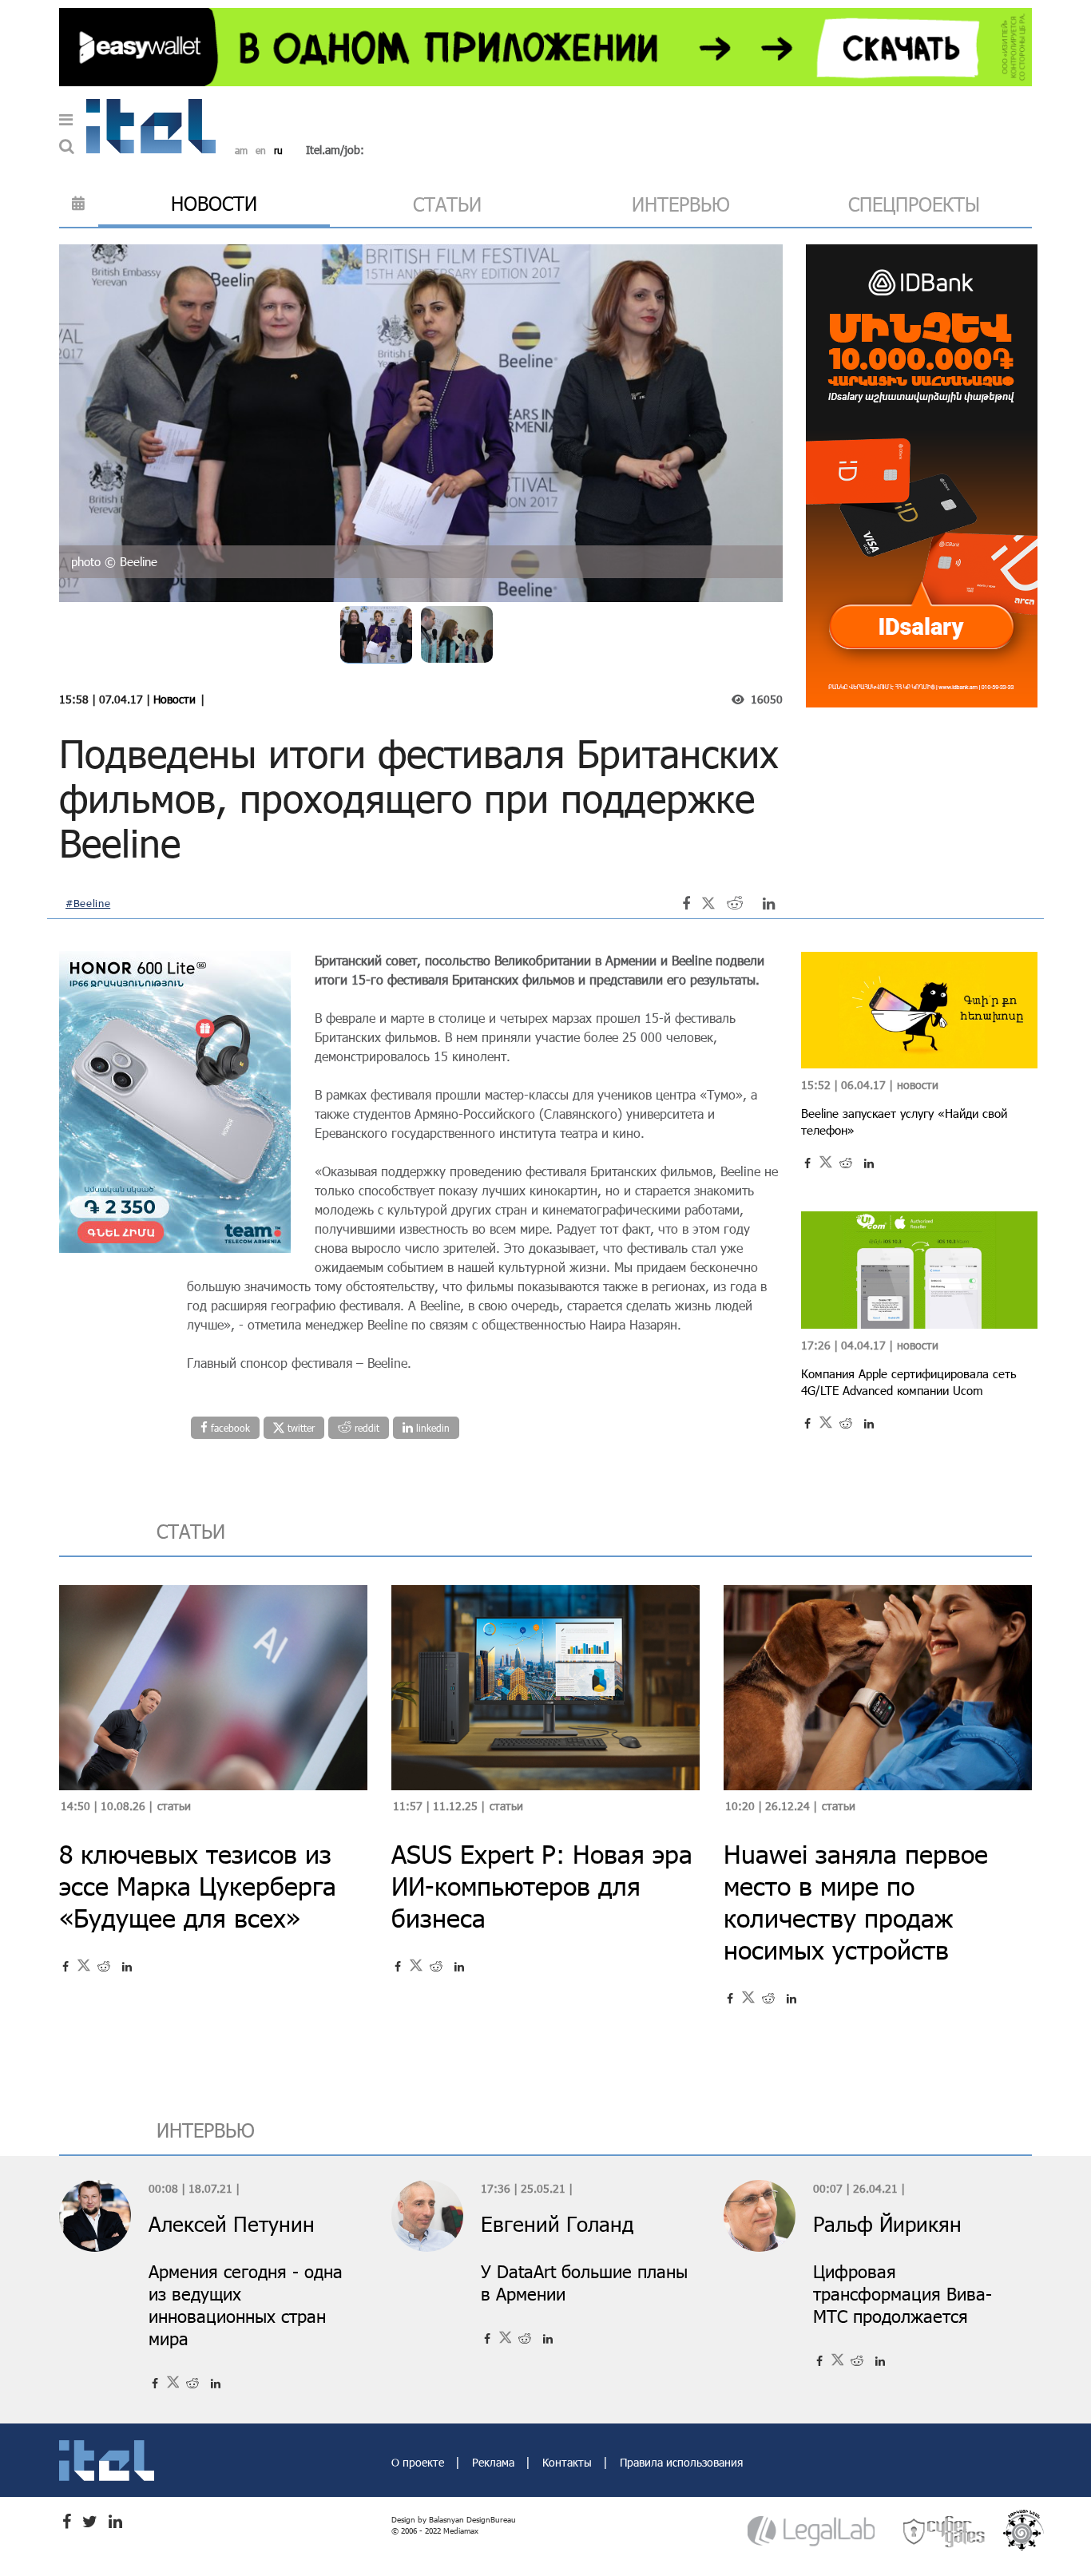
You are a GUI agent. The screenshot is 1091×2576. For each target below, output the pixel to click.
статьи (447, 204)
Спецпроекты (914, 204)
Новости (175, 699)
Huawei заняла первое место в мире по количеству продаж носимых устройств (856, 1902)
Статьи (174, 1806)
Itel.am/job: (335, 150)
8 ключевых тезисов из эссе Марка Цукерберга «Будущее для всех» (198, 1886)
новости (214, 203)
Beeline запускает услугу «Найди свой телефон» (904, 1122)
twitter (300, 1428)
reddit (365, 1428)
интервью (681, 204)
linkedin (431, 1428)
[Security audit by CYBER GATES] (945, 2531)
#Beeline (88, 903)
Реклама (495, 2462)
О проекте (419, 2462)
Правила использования (681, 2462)
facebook (229, 1428)
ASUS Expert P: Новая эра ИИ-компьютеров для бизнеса (542, 1886)
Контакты (569, 2462)
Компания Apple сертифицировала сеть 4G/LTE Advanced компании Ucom (909, 1382)
